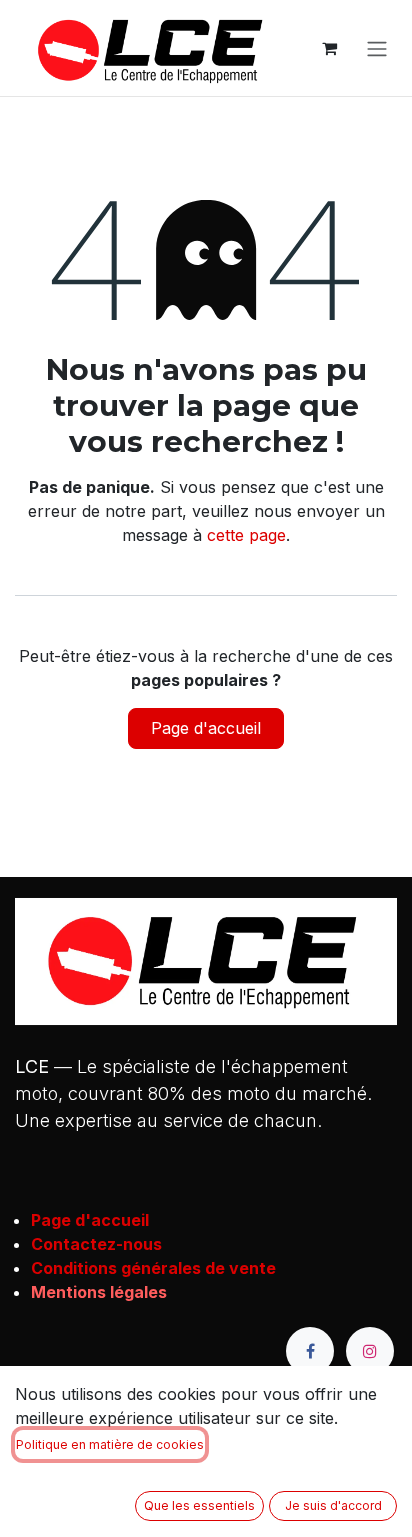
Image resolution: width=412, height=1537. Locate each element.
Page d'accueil (206, 728)
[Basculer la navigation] (377, 48)
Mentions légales (99, 1292)
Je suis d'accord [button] (333, 1505)
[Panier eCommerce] (329, 48)
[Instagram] (370, 1351)
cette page (246, 535)
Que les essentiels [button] (199, 1505)
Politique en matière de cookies (110, 1444)
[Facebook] (310, 1351)
